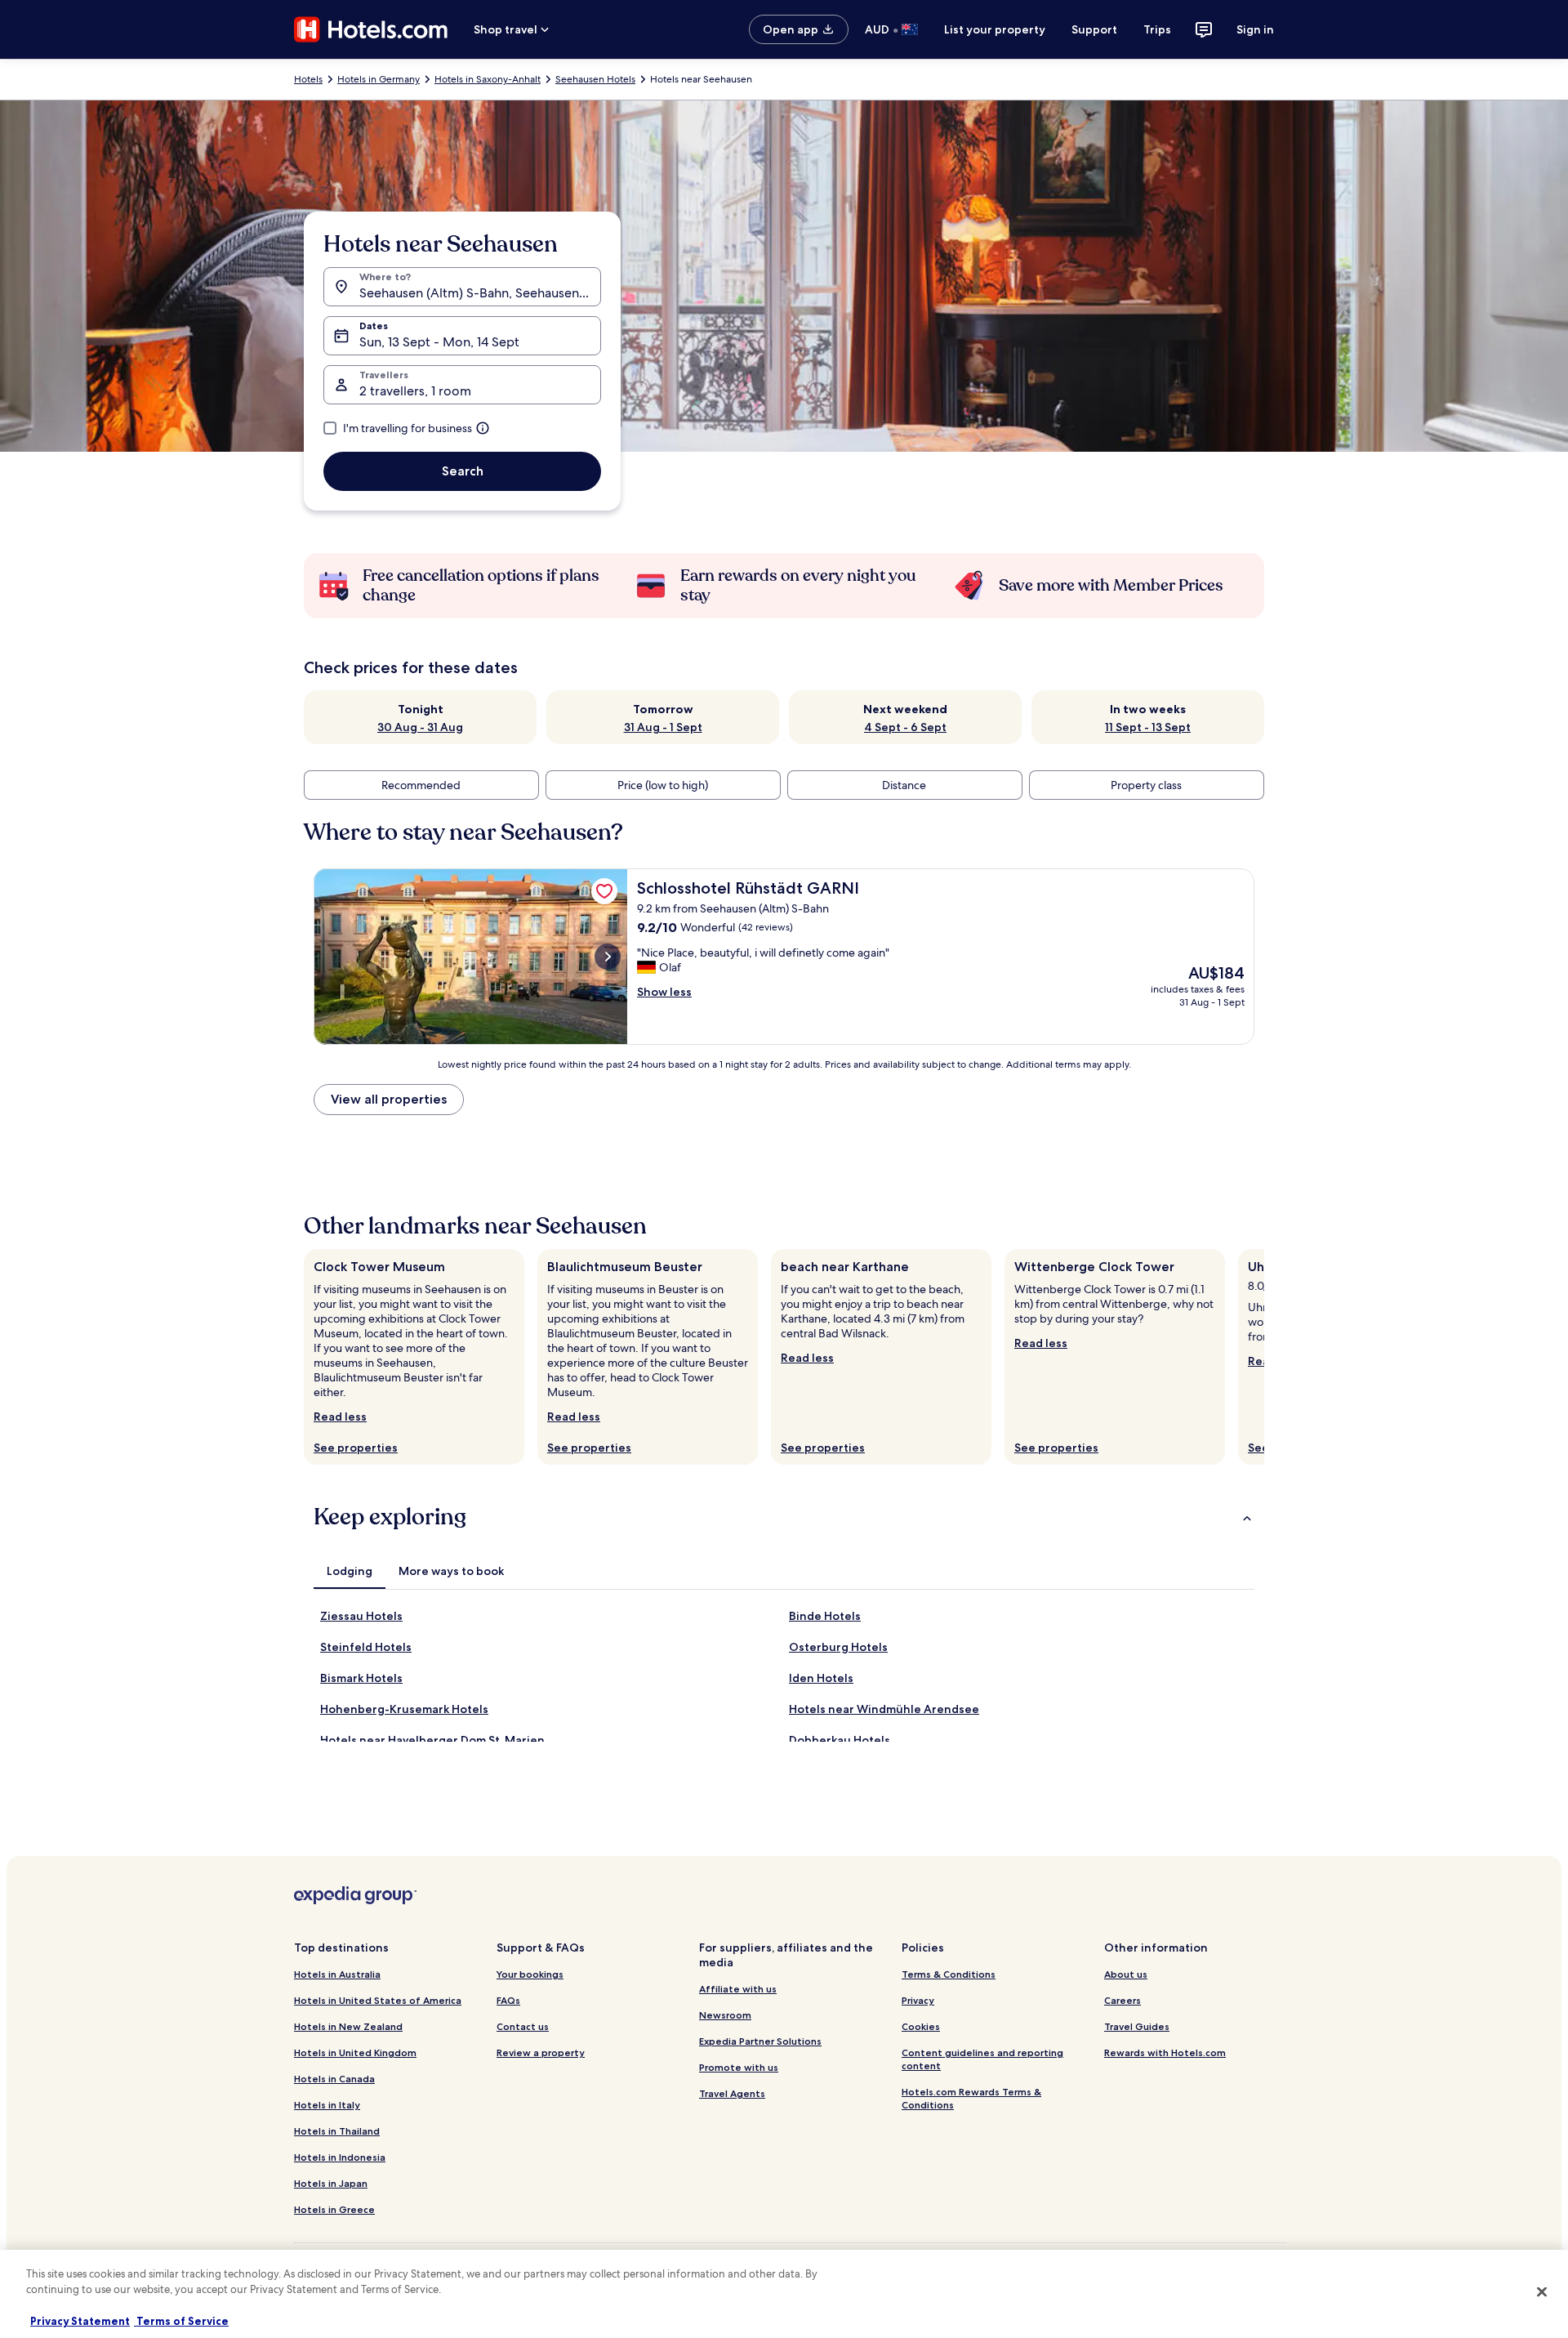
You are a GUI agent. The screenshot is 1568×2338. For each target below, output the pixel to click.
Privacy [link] (918, 2000)
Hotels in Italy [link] (327, 2105)
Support (1094, 29)
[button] (784, 1517)
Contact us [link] (523, 2026)
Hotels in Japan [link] (331, 2183)
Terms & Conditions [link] (949, 1974)
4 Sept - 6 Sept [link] (905, 727)
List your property (995, 29)
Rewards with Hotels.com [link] (1165, 2052)
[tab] (350, 1571)
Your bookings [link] (530, 1974)
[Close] (1542, 2291)
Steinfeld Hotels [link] (366, 1647)
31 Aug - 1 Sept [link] (663, 727)
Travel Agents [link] (732, 2093)
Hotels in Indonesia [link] (340, 2157)
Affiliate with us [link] (738, 1989)
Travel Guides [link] (1137, 2026)
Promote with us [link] (739, 2067)
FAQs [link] (508, 2000)
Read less (340, 1417)
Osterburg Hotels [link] (838, 1647)
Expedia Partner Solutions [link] (760, 2041)
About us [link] (1126, 1974)
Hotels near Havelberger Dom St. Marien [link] (432, 1740)
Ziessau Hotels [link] (361, 1616)
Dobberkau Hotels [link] (840, 1740)
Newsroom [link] (725, 2015)
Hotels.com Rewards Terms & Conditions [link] (971, 2098)
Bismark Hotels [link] (361, 1678)
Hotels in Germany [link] (379, 79)
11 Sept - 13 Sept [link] (1148, 727)
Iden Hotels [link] (821, 1678)
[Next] (1264, 1357)
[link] (604, 891)
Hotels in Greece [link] (334, 2209)
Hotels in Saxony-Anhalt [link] (488, 79)
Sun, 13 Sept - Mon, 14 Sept (439, 342)
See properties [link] (356, 1448)
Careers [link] (1123, 2000)
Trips (1157, 29)
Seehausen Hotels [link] (595, 79)
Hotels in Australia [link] (337, 1974)
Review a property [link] (541, 2052)
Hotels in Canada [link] (334, 2079)
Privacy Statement (80, 2321)
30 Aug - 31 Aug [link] (420, 727)
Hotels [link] (308, 79)
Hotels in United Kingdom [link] (355, 2052)
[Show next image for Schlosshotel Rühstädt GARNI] (608, 957)
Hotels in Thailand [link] (337, 2131)
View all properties (389, 1099)
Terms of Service (181, 2321)
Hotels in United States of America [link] (378, 2000)
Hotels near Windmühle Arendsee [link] (884, 1709)
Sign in (1255, 29)
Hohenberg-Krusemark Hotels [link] (404, 1709)
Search (463, 471)
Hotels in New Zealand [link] (348, 2026)
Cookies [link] (921, 2026)
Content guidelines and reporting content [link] (982, 2059)
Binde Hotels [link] (825, 1616)
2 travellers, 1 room (415, 391)
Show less (664, 992)
